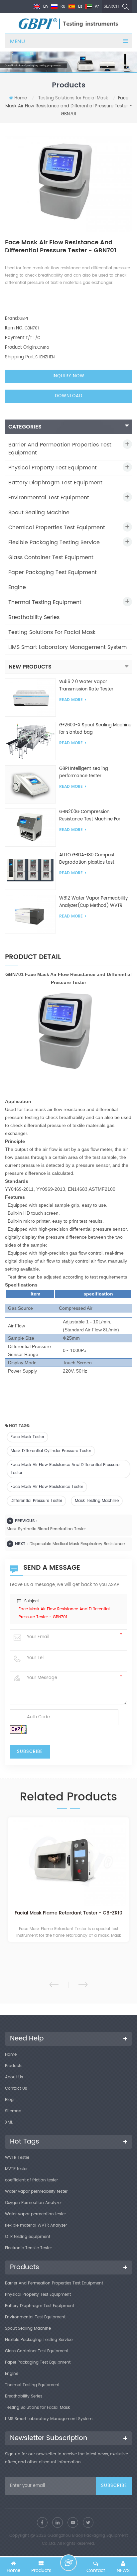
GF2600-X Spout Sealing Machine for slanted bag (95, 729)
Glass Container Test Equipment (51, 557)
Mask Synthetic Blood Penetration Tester (46, 1529)
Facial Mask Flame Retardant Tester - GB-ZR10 (68, 1913)
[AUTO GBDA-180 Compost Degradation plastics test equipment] (30, 871)
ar (96, 6)
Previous (54, 1985)
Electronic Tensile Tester (28, 2248)
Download (69, 396)
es (79, 6)
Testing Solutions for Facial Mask (73, 98)
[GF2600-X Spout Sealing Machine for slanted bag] (30, 741)
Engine (17, 587)
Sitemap (13, 2111)
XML (9, 2122)
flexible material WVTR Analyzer (36, 2225)
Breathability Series (34, 617)
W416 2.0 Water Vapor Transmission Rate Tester (86, 686)
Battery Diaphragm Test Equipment (55, 483)
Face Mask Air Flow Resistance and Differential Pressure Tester (65, 1469)
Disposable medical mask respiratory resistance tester (79, 1544)
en (45, 6)
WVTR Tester (17, 2158)
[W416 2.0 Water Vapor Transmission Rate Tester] (30, 698)
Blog (9, 2100)
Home (21, 98)
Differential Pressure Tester (36, 1501)
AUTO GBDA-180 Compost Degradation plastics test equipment (87, 859)
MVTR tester (16, 2169)
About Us (14, 2077)
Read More (71, 700)
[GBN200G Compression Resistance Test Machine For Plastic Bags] (30, 828)
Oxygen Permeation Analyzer (33, 2203)
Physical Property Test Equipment (53, 468)
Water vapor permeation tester (35, 2214)
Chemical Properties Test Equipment (57, 528)
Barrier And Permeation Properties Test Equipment (60, 449)
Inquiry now (68, 376)
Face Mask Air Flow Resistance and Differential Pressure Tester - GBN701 (64, 1613)
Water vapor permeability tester (36, 2192)
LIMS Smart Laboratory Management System (68, 647)
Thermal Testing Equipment (45, 602)
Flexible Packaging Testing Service (54, 543)
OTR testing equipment (28, 2237)
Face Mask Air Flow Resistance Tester (47, 1487)
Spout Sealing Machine (39, 513)
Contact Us (16, 2088)
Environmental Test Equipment (49, 498)
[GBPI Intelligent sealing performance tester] (30, 784)
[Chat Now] (68, 2563)
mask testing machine (97, 1501)
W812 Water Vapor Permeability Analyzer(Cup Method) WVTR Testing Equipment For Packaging (95, 902)
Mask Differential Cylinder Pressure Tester (51, 1451)
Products (14, 2066)
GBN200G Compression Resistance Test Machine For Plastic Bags (90, 816)
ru (62, 6)
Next (83, 1985)
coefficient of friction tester (31, 2180)
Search (111, 6)
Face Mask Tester (27, 1437)
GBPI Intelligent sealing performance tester (84, 772)
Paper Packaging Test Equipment (53, 572)
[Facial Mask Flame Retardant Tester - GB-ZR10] (68, 1863)
